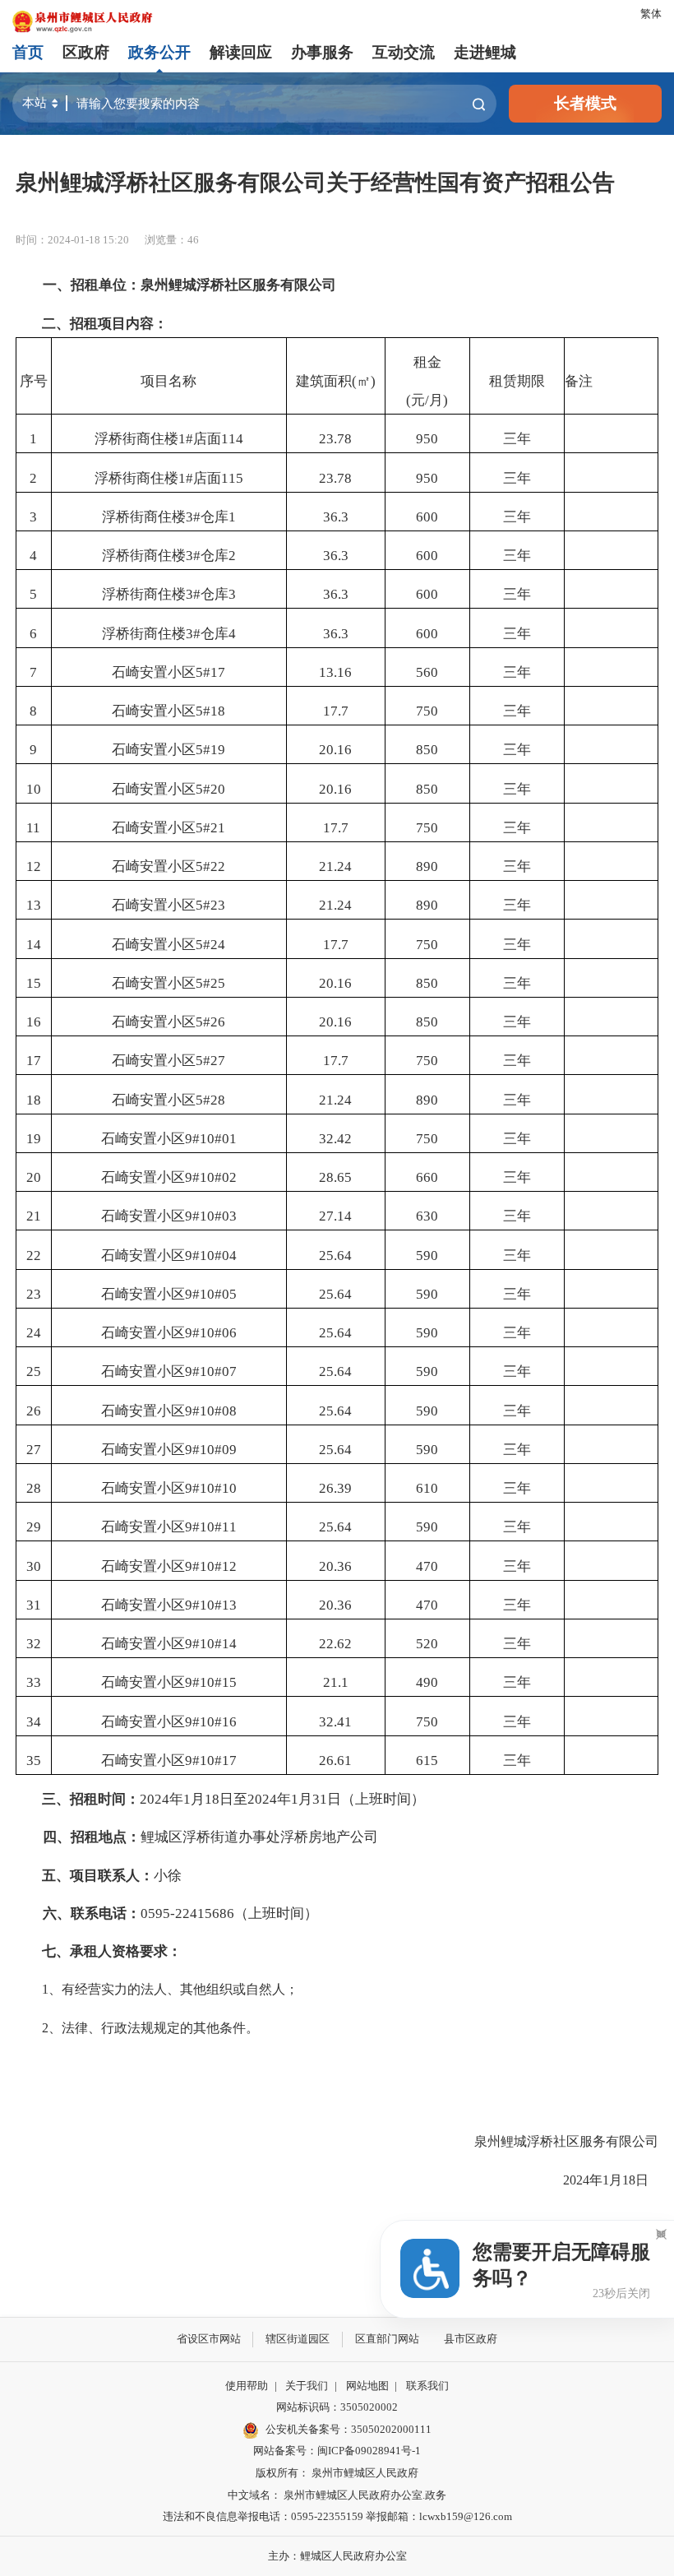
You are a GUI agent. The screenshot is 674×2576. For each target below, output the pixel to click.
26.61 (335, 1761)
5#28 (210, 1100)
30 (34, 1566)
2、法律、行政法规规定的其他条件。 (137, 2028)
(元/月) (427, 400)
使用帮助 (247, 2386)
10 (34, 789)
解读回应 (241, 52)
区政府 (86, 52)
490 (427, 1682)
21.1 (336, 1682)
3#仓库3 (211, 594)
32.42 (335, 1139)
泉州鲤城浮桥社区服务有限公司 (566, 2141)
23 (34, 1294)
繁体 (651, 14)
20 (34, 1177)
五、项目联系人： (98, 1876)
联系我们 (427, 2386)
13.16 (335, 672)
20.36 (335, 1566)
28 (34, 1488)
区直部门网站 (387, 2339)
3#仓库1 (211, 517)
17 (34, 1061)
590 (427, 1256)
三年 (517, 439)
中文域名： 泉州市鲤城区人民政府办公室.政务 (337, 2495)
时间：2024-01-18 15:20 (72, 240)
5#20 (210, 789)
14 (34, 945)
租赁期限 (517, 381)
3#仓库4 (211, 634)
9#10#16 (211, 1722)
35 (34, 1761)
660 (427, 1177)
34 (34, 1722)
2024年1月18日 (598, 2180)
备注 (579, 381)
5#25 (210, 983)
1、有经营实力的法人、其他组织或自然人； (157, 1989)
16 (34, 1022)
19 (34, 1139)
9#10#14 (211, 1644)
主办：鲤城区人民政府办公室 (337, 2556)
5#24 (210, 945)
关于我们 (307, 2386)
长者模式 (585, 103)
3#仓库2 (211, 556)
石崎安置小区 (154, 672)
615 (427, 1761)
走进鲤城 (485, 52)
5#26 (210, 1022)
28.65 (335, 1177)
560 (427, 672)
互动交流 (404, 52)
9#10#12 (211, 1566)
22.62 (335, 1644)
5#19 (210, 750)
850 (427, 750)
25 (34, 1371)
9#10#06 (211, 1333)
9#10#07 (211, 1371)
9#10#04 (211, 1256)
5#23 (210, 905)
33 (34, 1682)
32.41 (335, 1722)
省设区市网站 (209, 2339)
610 (427, 1488)
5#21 (210, 828)
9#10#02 (211, 1177)
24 (34, 1333)
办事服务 (322, 52)
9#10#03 (211, 1216)
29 (34, 1527)
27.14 (335, 1216)
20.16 (335, 750)
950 (427, 439)
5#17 (210, 672)
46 (193, 240)
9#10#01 (211, 1139)
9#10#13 (211, 1605)
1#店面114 (211, 439)
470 (427, 1566)
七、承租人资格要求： (112, 1951)
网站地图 (367, 2386)
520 (427, 1644)
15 (34, 983)
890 (427, 866)
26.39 (335, 1488)
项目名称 (168, 381)
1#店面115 (211, 478)
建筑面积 (324, 381)
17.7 (336, 711)
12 (34, 866)
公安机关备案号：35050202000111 (349, 2429)
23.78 (335, 439)
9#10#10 (211, 1488)
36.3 (336, 517)
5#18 (210, 711)
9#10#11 (211, 1527)
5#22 (210, 866)
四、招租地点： (85, 1837)
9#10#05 (211, 1294)
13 (34, 905)
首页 (28, 52)
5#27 (210, 1061)
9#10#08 (211, 1411)
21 (34, 1216)
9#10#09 (211, 1450)
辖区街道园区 (298, 2339)
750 (427, 711)
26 (34, 1411)
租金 (427, 362)
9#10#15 (211, 1682)
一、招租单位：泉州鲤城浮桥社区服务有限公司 (182, 285)
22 (34, 1256)
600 (427, 517)
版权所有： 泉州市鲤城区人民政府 (337, 2473)
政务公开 (159, 52)
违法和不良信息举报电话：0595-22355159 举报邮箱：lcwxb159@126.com (337, 2516)
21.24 (335, 866)
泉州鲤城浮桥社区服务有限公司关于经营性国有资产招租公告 (315, 183)
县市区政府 (471, 2339)
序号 (34, 381)
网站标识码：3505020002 (337, 2407)
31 (34, 1605)
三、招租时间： (91, 1799)
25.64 (335, 1256)
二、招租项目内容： (105, 324)
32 (34, 1644)
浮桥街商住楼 (136, 439)
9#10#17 (211, 1761)
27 (34, 1450)
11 (33, 828)
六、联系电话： (85, 1913)
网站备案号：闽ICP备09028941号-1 (337, 2451)
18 (34, 1100)
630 (427, 1216)
